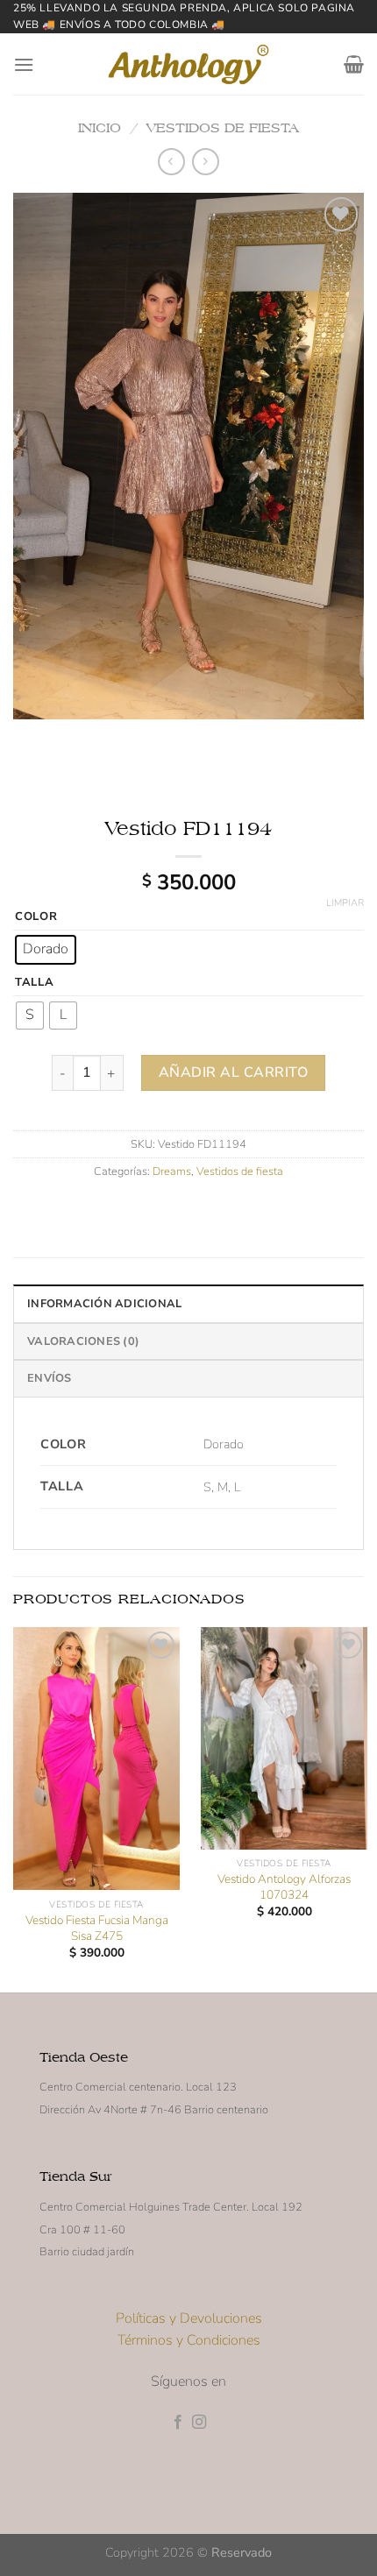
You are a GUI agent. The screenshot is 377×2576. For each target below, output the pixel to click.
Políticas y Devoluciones (189, 2318)
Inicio (100, 127)
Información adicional (104, 1304)
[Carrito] (354, 64)
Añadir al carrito (233, 1072)
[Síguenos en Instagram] (199, 2423)
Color (36, 917)
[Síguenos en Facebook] (178, 2423)
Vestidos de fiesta (223, 127)
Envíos (50, 1378)
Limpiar (345, 903)
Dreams (172, 1171)
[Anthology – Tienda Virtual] (188, 64)
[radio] (46, 950)
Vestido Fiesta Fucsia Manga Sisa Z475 (97, 1928)
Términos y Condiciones (189, 2340)
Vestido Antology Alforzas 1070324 (284, 1887)
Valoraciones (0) (83, 1341)
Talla (35, 983)
